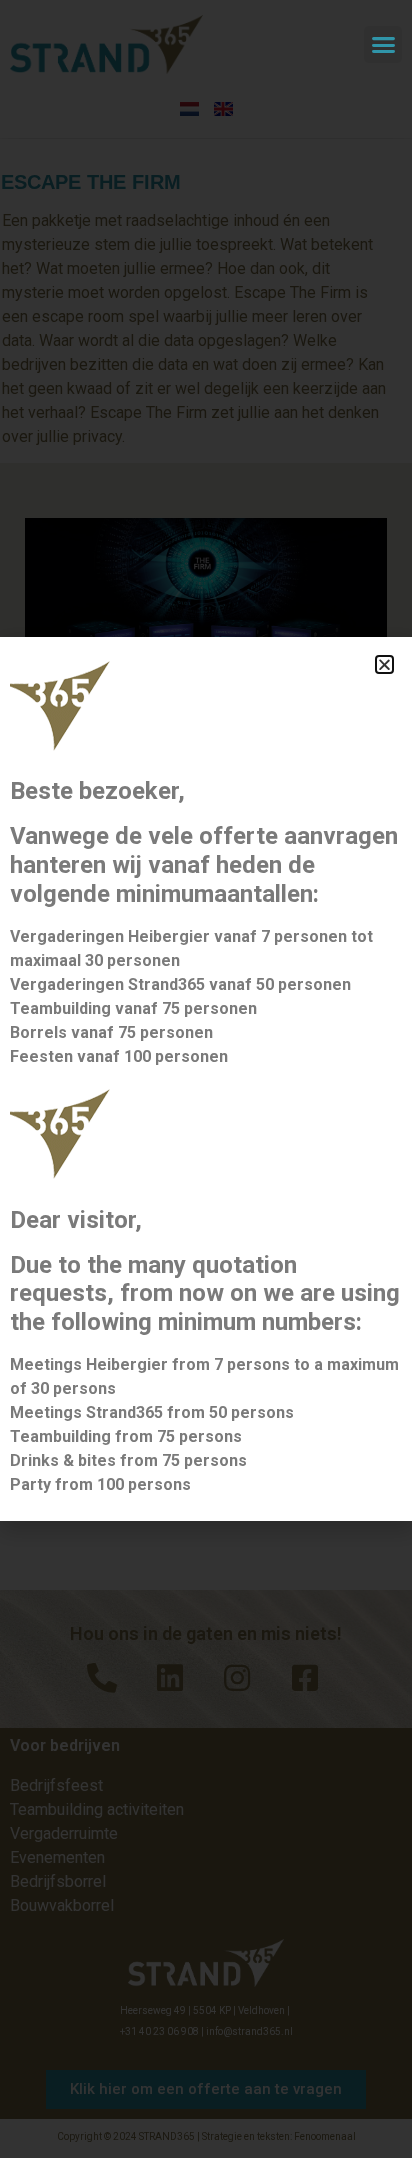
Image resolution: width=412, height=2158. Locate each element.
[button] (383, 45)
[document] (206, 1079)
